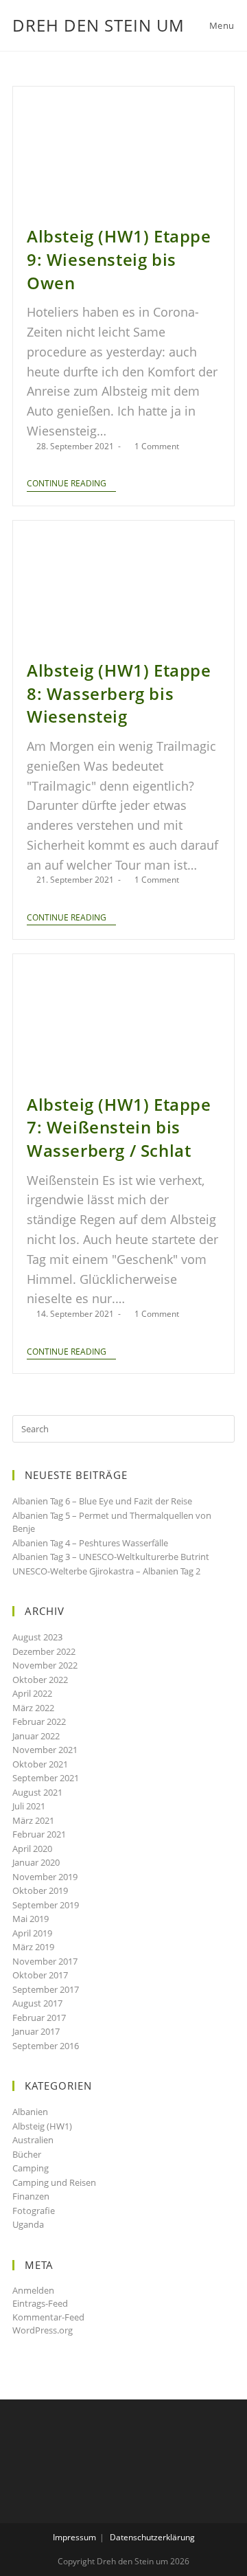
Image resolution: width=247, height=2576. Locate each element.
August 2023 (37, 1637)
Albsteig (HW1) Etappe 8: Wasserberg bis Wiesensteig (119, 693)
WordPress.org (43, 2330)
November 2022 (45, 1665)
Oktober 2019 (40, 1890)
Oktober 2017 (40, 1975)
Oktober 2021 (40, 1764)
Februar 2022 (39, 1721)
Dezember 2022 (44, 1651)
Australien (33, 2140)
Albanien (30, 2112)
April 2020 (32, 1849)
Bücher (27, 2154)
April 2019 (32, 1933)
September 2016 (46, 2046)
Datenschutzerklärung (152, 2537)
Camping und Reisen (54, 2182)
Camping (31, 2168)
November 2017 (45, 1961)
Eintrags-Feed (40, 2303)
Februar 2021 (39, 1834)
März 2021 (33, 1820)
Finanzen (31, 2196)
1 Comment (157, 446)
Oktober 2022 (40, 1680)
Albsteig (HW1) (42, 2126)
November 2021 (45, 1750)
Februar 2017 (39, 2018)
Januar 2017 (36, 2031)
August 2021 (37, 1792)
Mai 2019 (31, 1919)
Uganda (28, 2224)
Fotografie (34, 2211)
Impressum (74, 2537)
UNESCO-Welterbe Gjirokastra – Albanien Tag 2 (106, 1571)
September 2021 (46, 1778)
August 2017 (37, 2003)
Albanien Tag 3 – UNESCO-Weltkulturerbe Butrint (111, 1557)
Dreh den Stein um (98, 25)
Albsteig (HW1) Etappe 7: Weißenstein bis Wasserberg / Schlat (119, 1127)
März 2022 (33, 1708)
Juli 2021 (29, 1806)
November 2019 (45, 1877)
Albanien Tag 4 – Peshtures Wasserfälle (90, 1543)
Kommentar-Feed (48, 2317)
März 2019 (33, 1947)
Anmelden (33, 2290)
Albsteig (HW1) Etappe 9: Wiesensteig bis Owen (119, 259)
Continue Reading (67, 484)
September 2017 (46, 1989)
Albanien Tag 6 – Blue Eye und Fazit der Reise (102, 1501)
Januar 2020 (36, 1862)
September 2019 (46, 1905)
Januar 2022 (36, 1736)
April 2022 (32, 1693)
